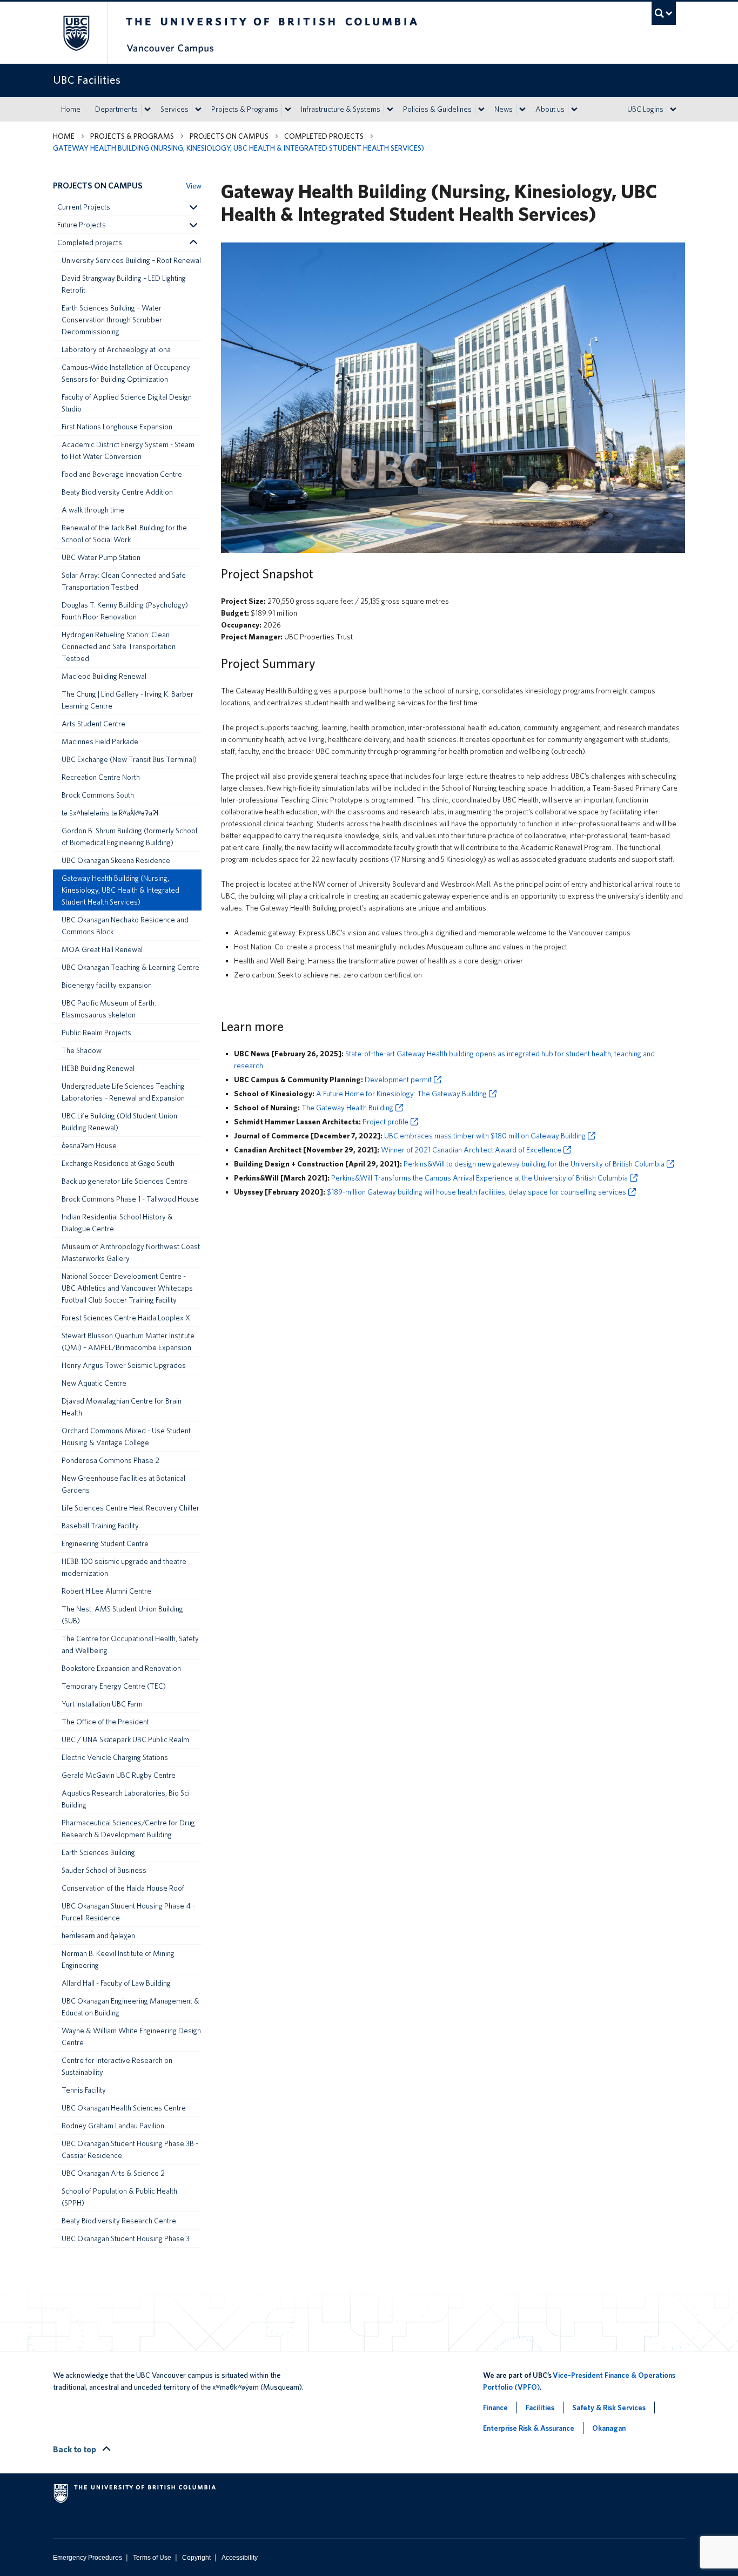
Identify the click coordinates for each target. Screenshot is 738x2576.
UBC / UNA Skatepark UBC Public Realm (125, 1739)
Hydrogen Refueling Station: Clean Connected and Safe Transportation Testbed (119, 646)
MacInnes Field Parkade (100, 741)
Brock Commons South (98, 795)
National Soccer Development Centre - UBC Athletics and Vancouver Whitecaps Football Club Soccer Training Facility (127, 1288)
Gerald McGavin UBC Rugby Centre (119, 1775)
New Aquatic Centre (94, 1383)
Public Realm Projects (96, 1033)
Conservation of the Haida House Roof (123, 1888)
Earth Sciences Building (98, 1852)
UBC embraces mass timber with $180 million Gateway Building (485, 1136)
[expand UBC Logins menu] (673, 110)
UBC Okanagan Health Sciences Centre (124, 2108)
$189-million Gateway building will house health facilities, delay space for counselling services (477, 1192)
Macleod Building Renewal (104, 676)
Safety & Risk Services (609, 2408)
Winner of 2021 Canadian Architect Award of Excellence (471, 1150)
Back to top (75, 2449)
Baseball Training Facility (100, 1526)
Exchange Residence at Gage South (118, 1163)
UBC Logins (645, 109)
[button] (193, 207)
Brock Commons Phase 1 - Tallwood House (130, 1199)
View (194, 186)
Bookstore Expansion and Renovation (121, 1668)
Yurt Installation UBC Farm (102, 1704)
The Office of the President (105, 1722)
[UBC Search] (664, 13)
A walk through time (93, 510)
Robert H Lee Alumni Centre (106, 1591)
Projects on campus (229, 136)
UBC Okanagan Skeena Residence (116, 860)
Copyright (196, 2558)
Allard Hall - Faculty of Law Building (116, 1983)
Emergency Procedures (88, 2558)
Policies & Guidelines (437, 109)
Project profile (385, 1122)
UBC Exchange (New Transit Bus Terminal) (129, 759)
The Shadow (82, 1050)
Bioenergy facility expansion (107, 985)
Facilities (540, 2408)
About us (550, 109)
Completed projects (324, 136)
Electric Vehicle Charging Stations (115, 1757)
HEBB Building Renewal (98, 1068)
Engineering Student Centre (105, 1543)
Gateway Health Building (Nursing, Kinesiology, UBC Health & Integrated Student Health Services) (120, 890)
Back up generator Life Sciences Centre (125, 1181)
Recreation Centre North (101, 777)
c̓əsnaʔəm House (89, 1145)
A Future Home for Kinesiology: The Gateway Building (401, 1094)
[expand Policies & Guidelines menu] (481, 110)
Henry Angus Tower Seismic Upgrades (124, 1365)
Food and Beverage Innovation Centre (122, 474)
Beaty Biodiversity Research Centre (119, 2221)
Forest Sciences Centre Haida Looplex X (126, 1318)
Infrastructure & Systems (341, 109)
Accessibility (240, 2558)
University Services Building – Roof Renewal (131, 260)
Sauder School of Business (104, 1870)
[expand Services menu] (198, 110)
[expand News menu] (522, 110)
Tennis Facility (84, 2090)
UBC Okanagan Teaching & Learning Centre (130, 967)
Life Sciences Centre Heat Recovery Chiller (130, 1508)
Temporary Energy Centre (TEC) (114, 1686)
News (504, 109)
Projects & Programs (245, 109)
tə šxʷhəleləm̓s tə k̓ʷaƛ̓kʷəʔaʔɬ (110, 813)
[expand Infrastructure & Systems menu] (390, 110)
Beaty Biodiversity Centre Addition (117, 492)
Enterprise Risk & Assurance (529, 2428)
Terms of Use (152, 2558)
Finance (495, 2408)
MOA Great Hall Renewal (102, 949)
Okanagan (609, 2428)
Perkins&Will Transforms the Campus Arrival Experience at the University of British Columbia (479, 1178)
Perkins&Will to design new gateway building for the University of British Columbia (534, 1164)
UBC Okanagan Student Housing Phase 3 (126, 2238)
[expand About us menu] (574, 110)
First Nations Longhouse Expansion (117, 427)
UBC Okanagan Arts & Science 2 (113, 2173)
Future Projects (82, 225)
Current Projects (84, 207)
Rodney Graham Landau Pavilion (113, 2126)
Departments (116, 109)
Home (71, 109)
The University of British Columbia (76, 33)
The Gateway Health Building (347, 1108)
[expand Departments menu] (147, 110)
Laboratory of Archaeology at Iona (116, 349)
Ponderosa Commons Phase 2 (110, 1460)
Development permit (398, 1080)
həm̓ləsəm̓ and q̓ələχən (98, 1936)
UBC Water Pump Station (101, 557)
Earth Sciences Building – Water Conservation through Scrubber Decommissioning (112, 320)
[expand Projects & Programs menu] (288, 110)
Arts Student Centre (93, 724)
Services (175, 109)
